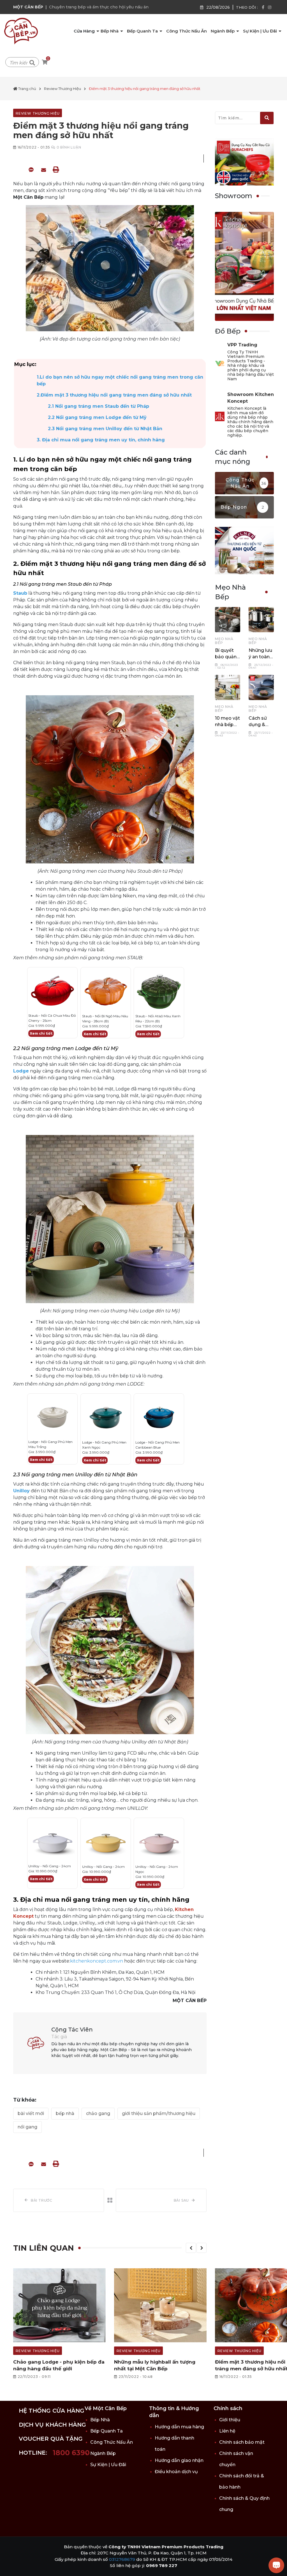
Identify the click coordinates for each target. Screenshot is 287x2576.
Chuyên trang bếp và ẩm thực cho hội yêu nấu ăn (99, 7)
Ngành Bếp (223, 31)
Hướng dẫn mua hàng (179, 2427)
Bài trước (42, 2200)
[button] (191, 2248)
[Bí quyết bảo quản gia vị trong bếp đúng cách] (228, 620)
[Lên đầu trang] (10, 2566)
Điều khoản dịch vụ (176, 2472)
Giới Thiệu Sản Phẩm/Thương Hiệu (159, 2113)
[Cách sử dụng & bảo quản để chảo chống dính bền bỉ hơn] (261, 687)
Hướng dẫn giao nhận (179, 2460)
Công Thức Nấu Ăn (187, 31)
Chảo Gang (98, 2113)
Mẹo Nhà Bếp (224, 641)
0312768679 (122, 2559)
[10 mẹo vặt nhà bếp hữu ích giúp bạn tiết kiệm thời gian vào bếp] (228, 687)
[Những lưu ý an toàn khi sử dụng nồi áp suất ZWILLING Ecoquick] (261, 620)
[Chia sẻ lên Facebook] (19, 169)
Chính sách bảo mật (242, 2442)
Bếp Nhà (110, 31)
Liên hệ (227, 2431)
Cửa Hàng (85, 31)
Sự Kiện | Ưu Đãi (261, 31)
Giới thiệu (230, 2420)
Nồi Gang (27, 2127)
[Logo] (21, 31)
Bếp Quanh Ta (143, 31)
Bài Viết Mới (31, 2113)
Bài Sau (181, 2200)
